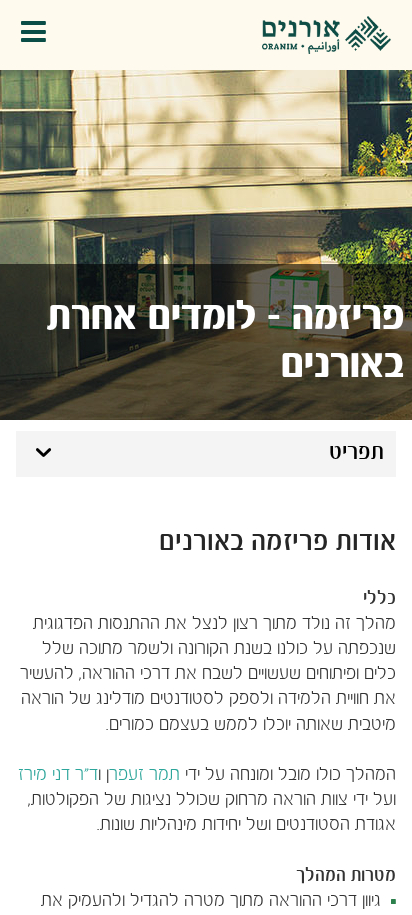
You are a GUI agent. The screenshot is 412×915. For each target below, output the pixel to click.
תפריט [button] (356, 453)
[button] (38, 35)
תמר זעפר (144, 775)
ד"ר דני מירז (58, 775)
